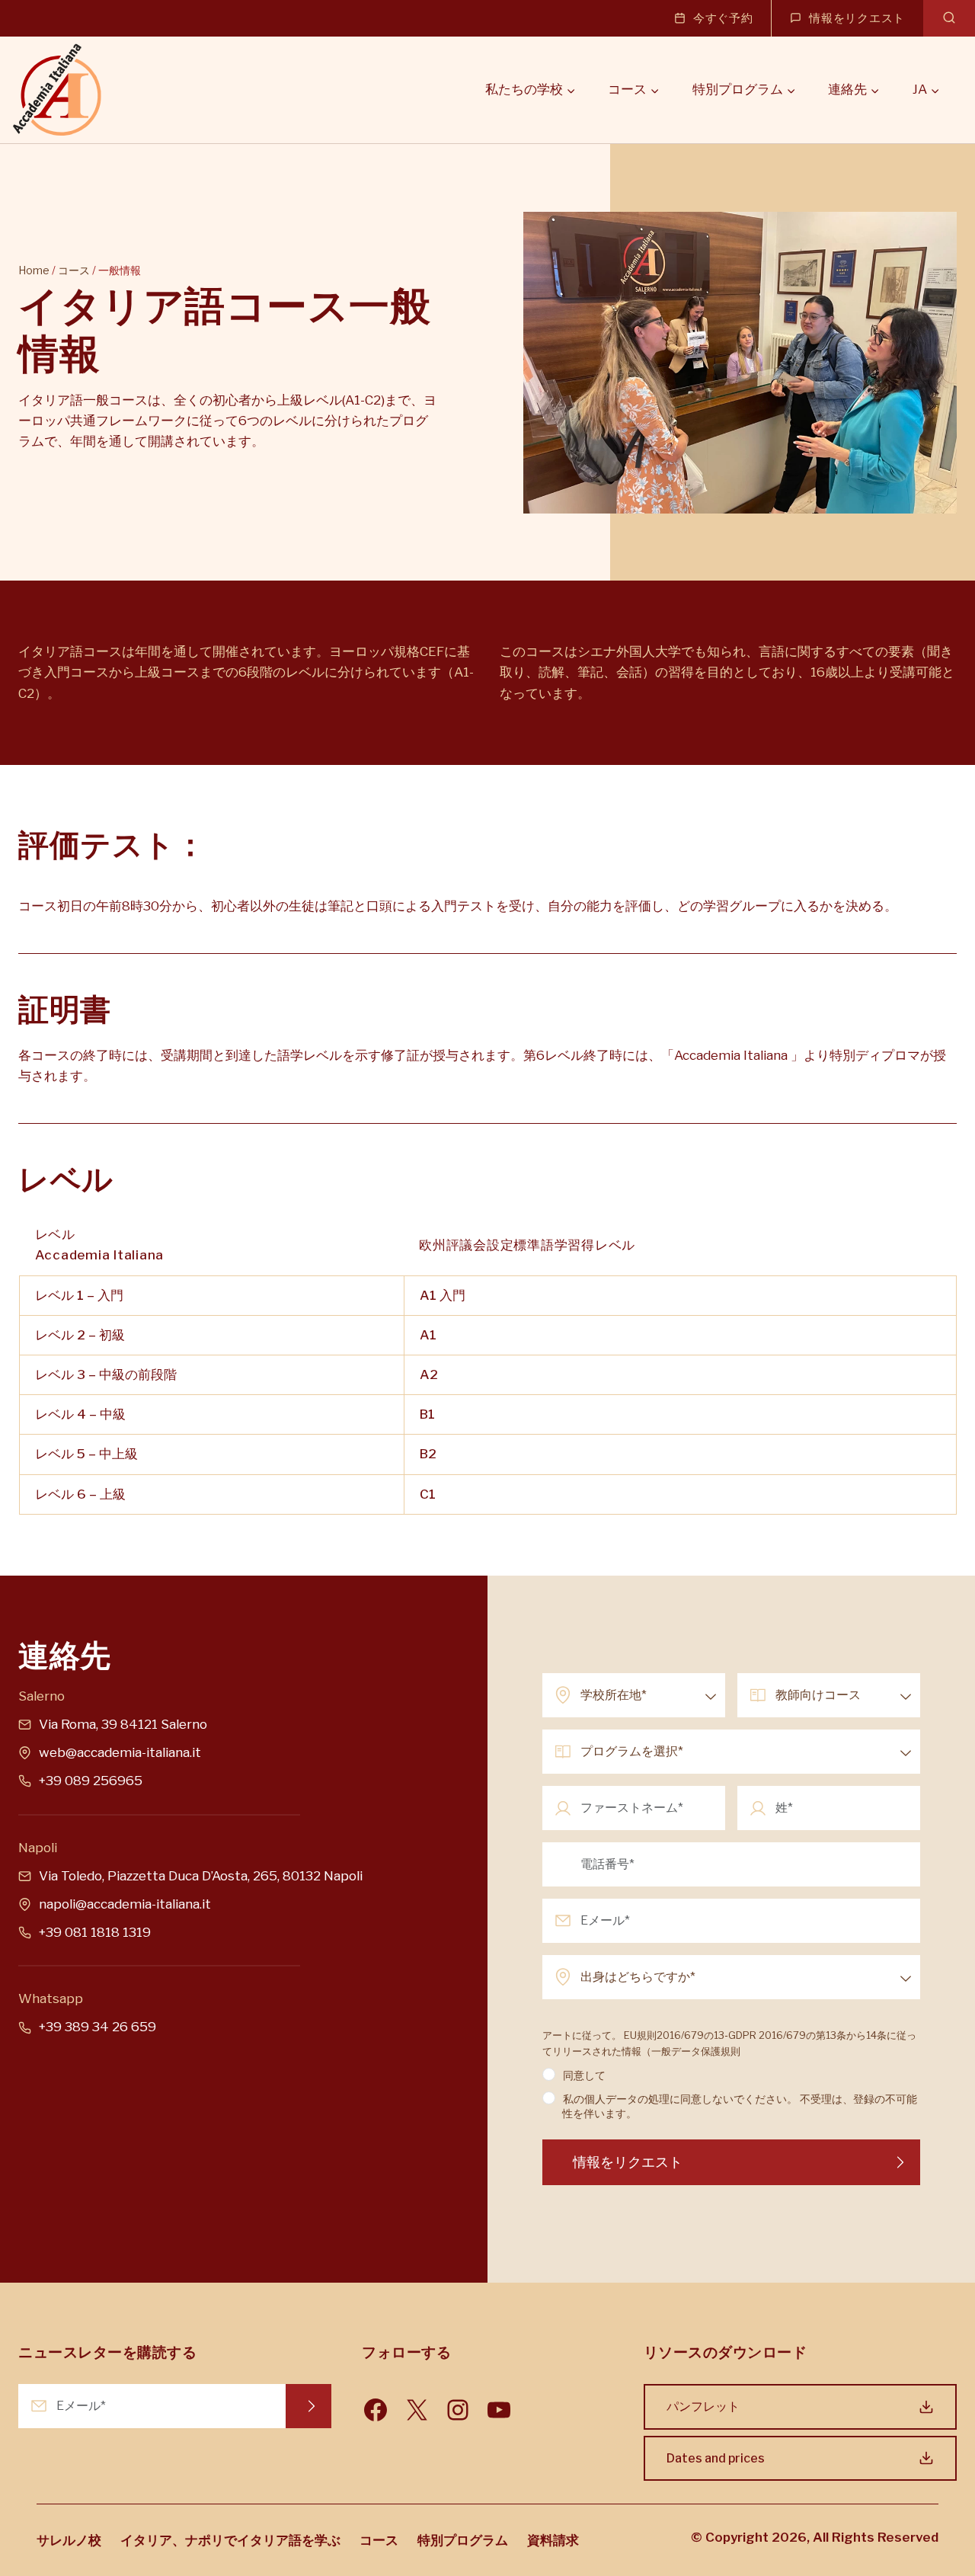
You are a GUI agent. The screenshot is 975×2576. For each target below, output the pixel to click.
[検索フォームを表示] (949, 18)
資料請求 (553, 2540)
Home (34, 270)
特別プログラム (463, 2540)
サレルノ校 (69, 2540)
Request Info (308, 2406)
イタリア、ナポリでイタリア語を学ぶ (230, 2540)
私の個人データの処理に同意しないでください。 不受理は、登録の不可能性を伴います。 (740, 2106)
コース (74, 270)
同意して (584, 2075)
